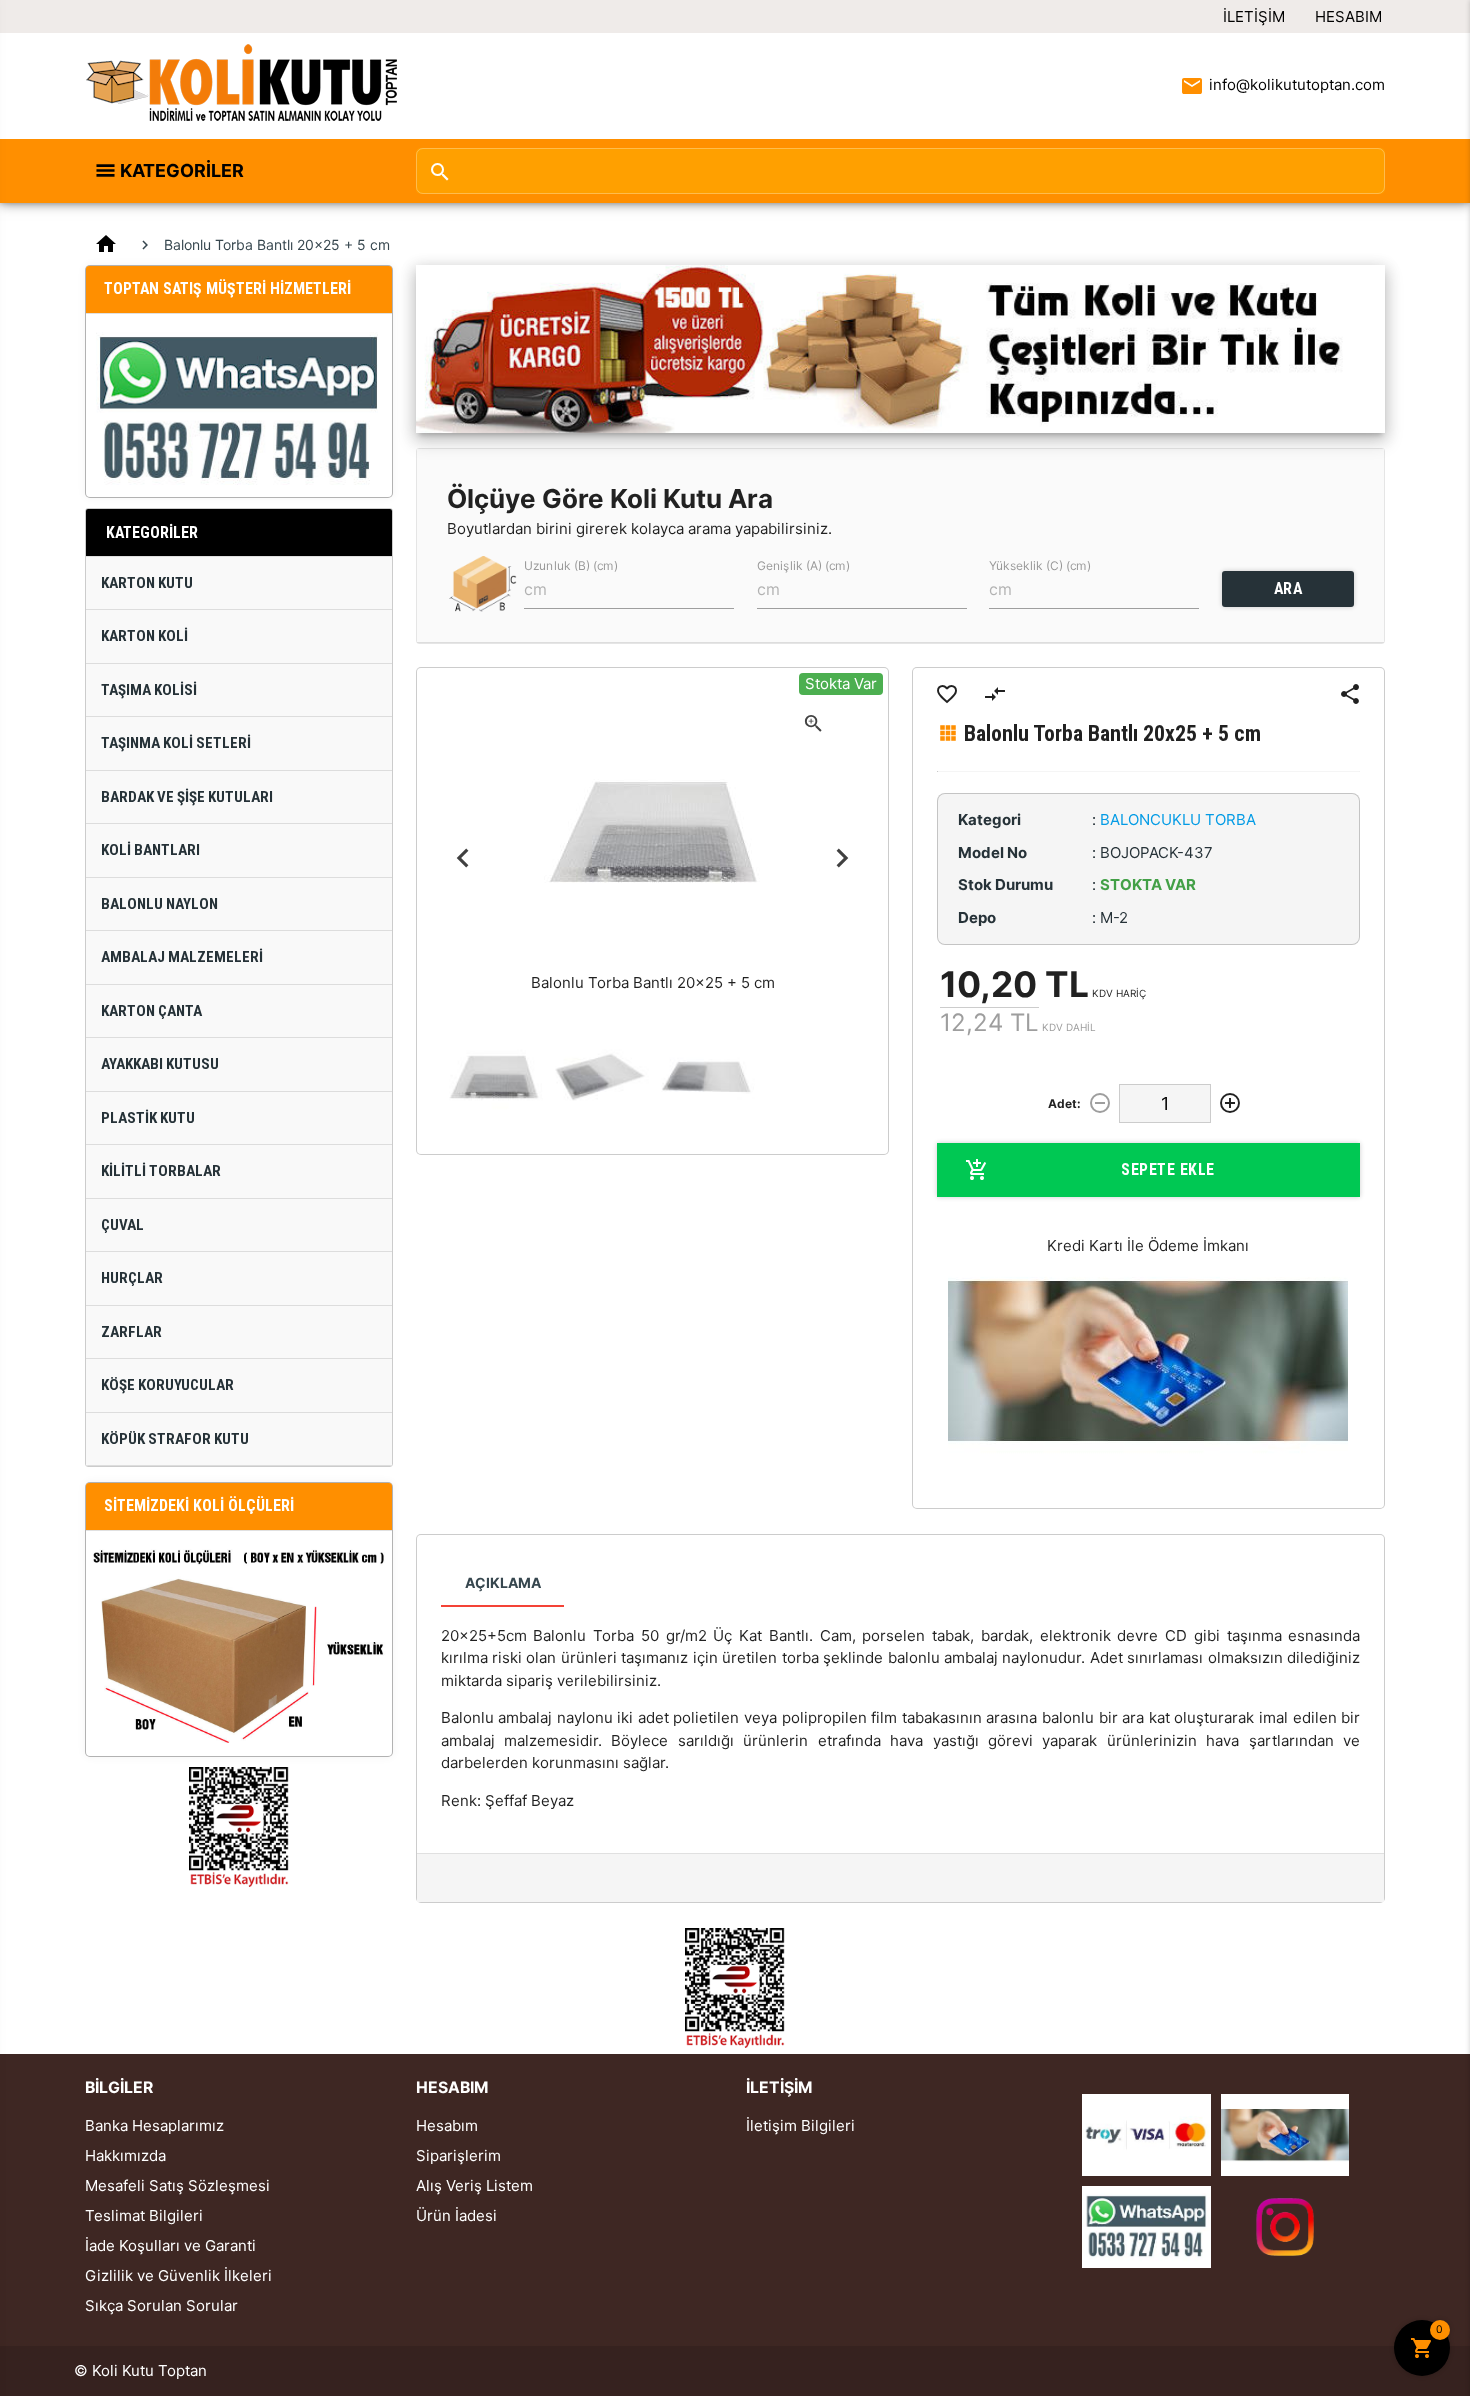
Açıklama (503, 1582)
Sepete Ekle (1168, 1169)
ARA (1288, 588)
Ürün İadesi (456, 2215)
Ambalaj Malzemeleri (182, 957)
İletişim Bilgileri (800, 2125)
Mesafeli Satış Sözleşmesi (177, 2185)
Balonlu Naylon (159, 904)
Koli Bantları (150, 850)
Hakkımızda (125, 2155)
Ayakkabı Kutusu (160, 1064)
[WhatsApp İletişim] (1146, 2225)
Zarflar (131, 1332)
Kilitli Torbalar (161, 1171)
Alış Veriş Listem (474, 2185)
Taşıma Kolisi (149, 690)
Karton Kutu (147, 583)
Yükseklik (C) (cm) (1040, 564)
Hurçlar (132, 1278)
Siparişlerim (458, 2155)
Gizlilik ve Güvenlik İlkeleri (178, 2275)
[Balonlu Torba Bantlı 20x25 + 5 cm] (494, 1077)
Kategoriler (182, 170)
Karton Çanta (151, 1011)
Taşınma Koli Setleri (176, 743)
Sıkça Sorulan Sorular (161, 2305)
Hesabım (1348, 16)
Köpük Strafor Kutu (175, 1439)
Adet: (1064, 1103)
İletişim (1254, 16)
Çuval (122, 1225)
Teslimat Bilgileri (144, 2215)
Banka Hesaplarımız (154, 2125)
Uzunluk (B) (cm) (571, 564)
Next (841, 857)
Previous (463, 857)
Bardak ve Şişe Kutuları (187, 797)
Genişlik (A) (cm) (803, 564)
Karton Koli (144, 636)
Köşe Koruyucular (167, 1385)
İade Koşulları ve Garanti (170, 2245)
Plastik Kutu (148, 1118)
